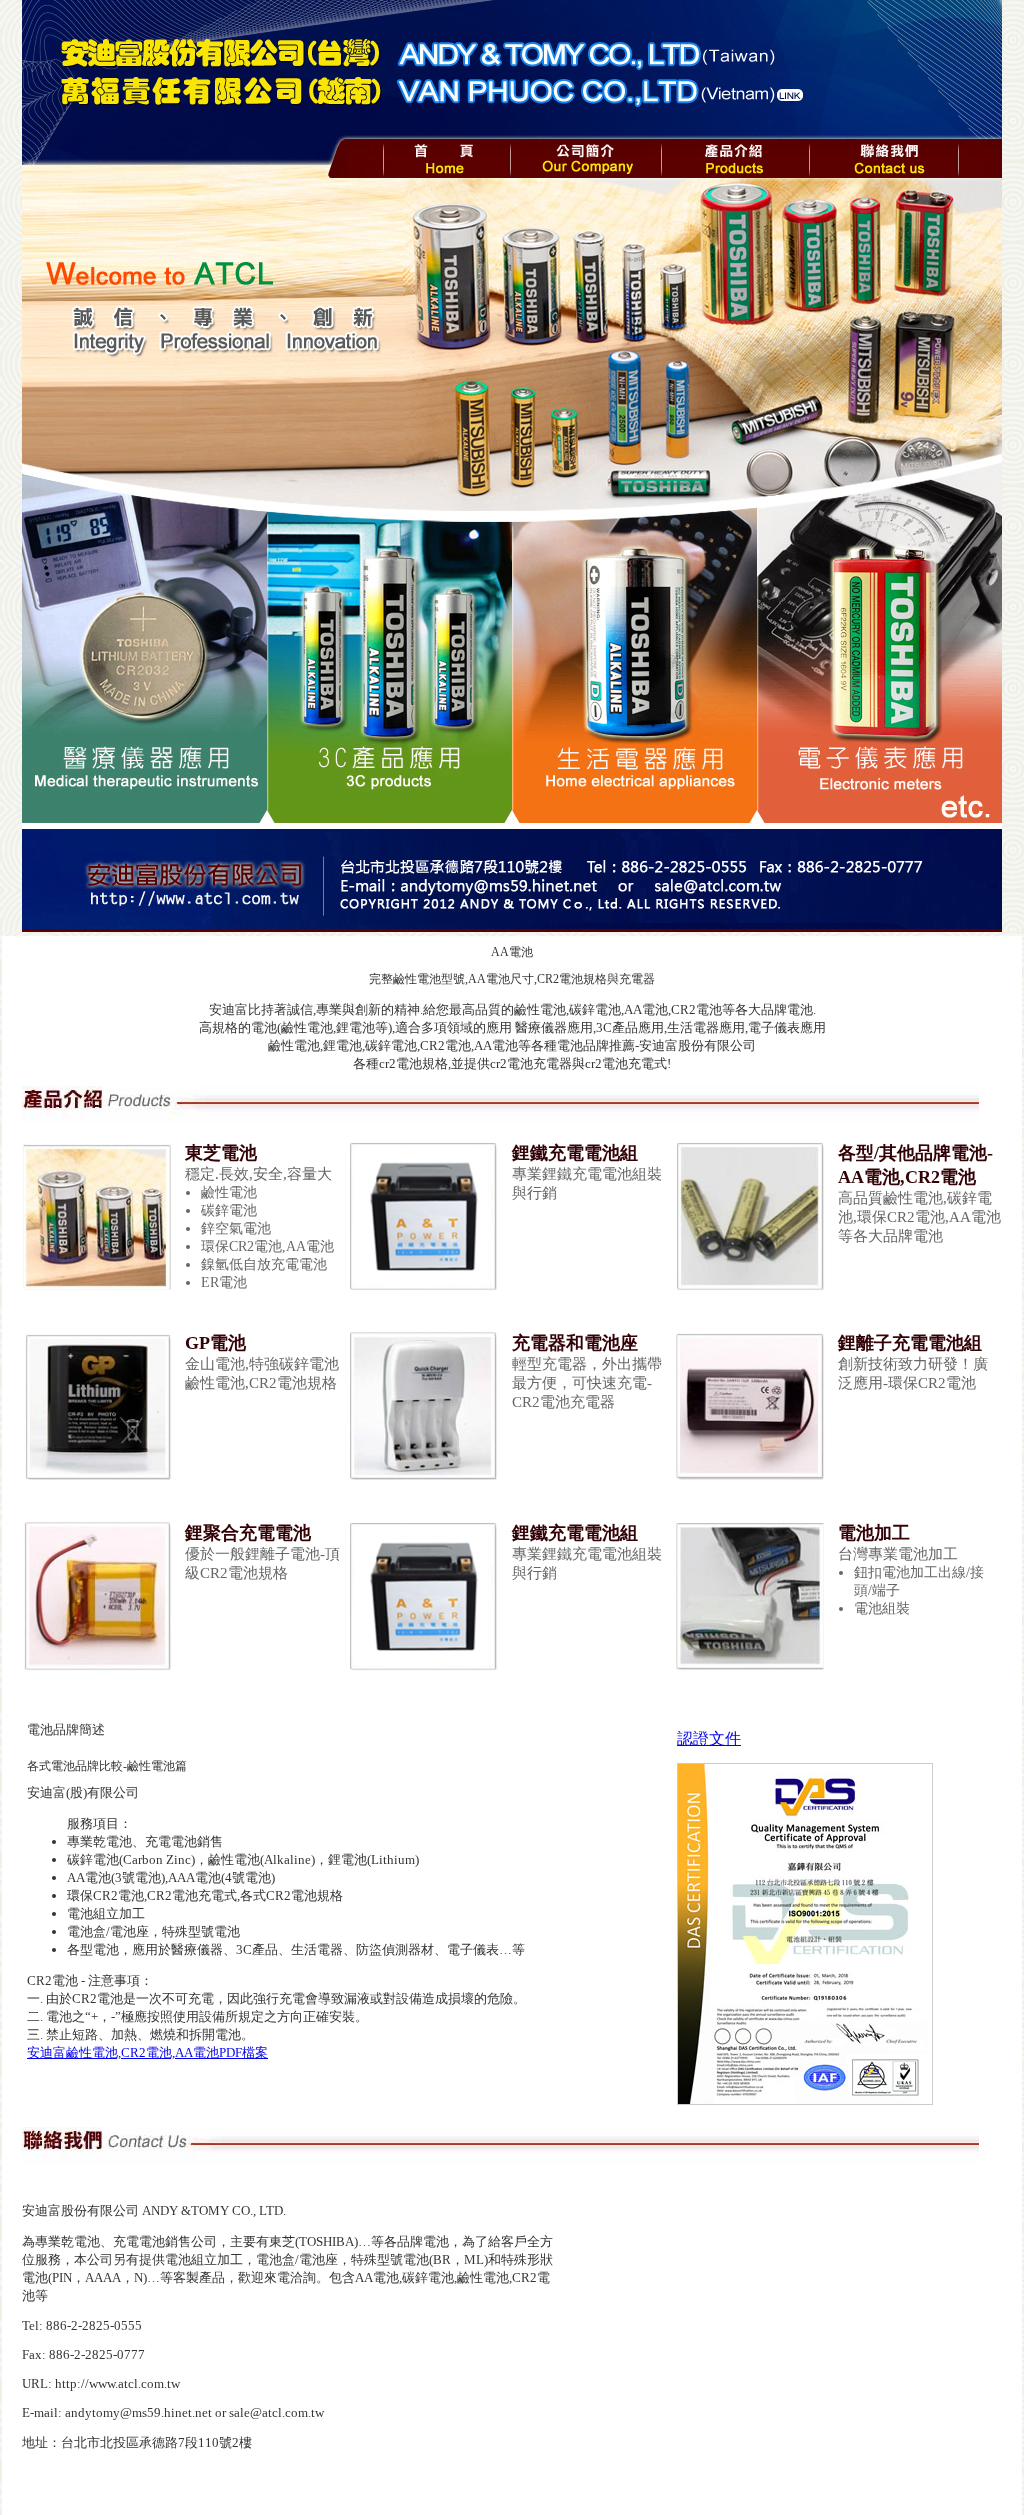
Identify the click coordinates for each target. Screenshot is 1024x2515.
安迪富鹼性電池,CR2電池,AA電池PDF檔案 (147, 2052)
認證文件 (709, 1738)
